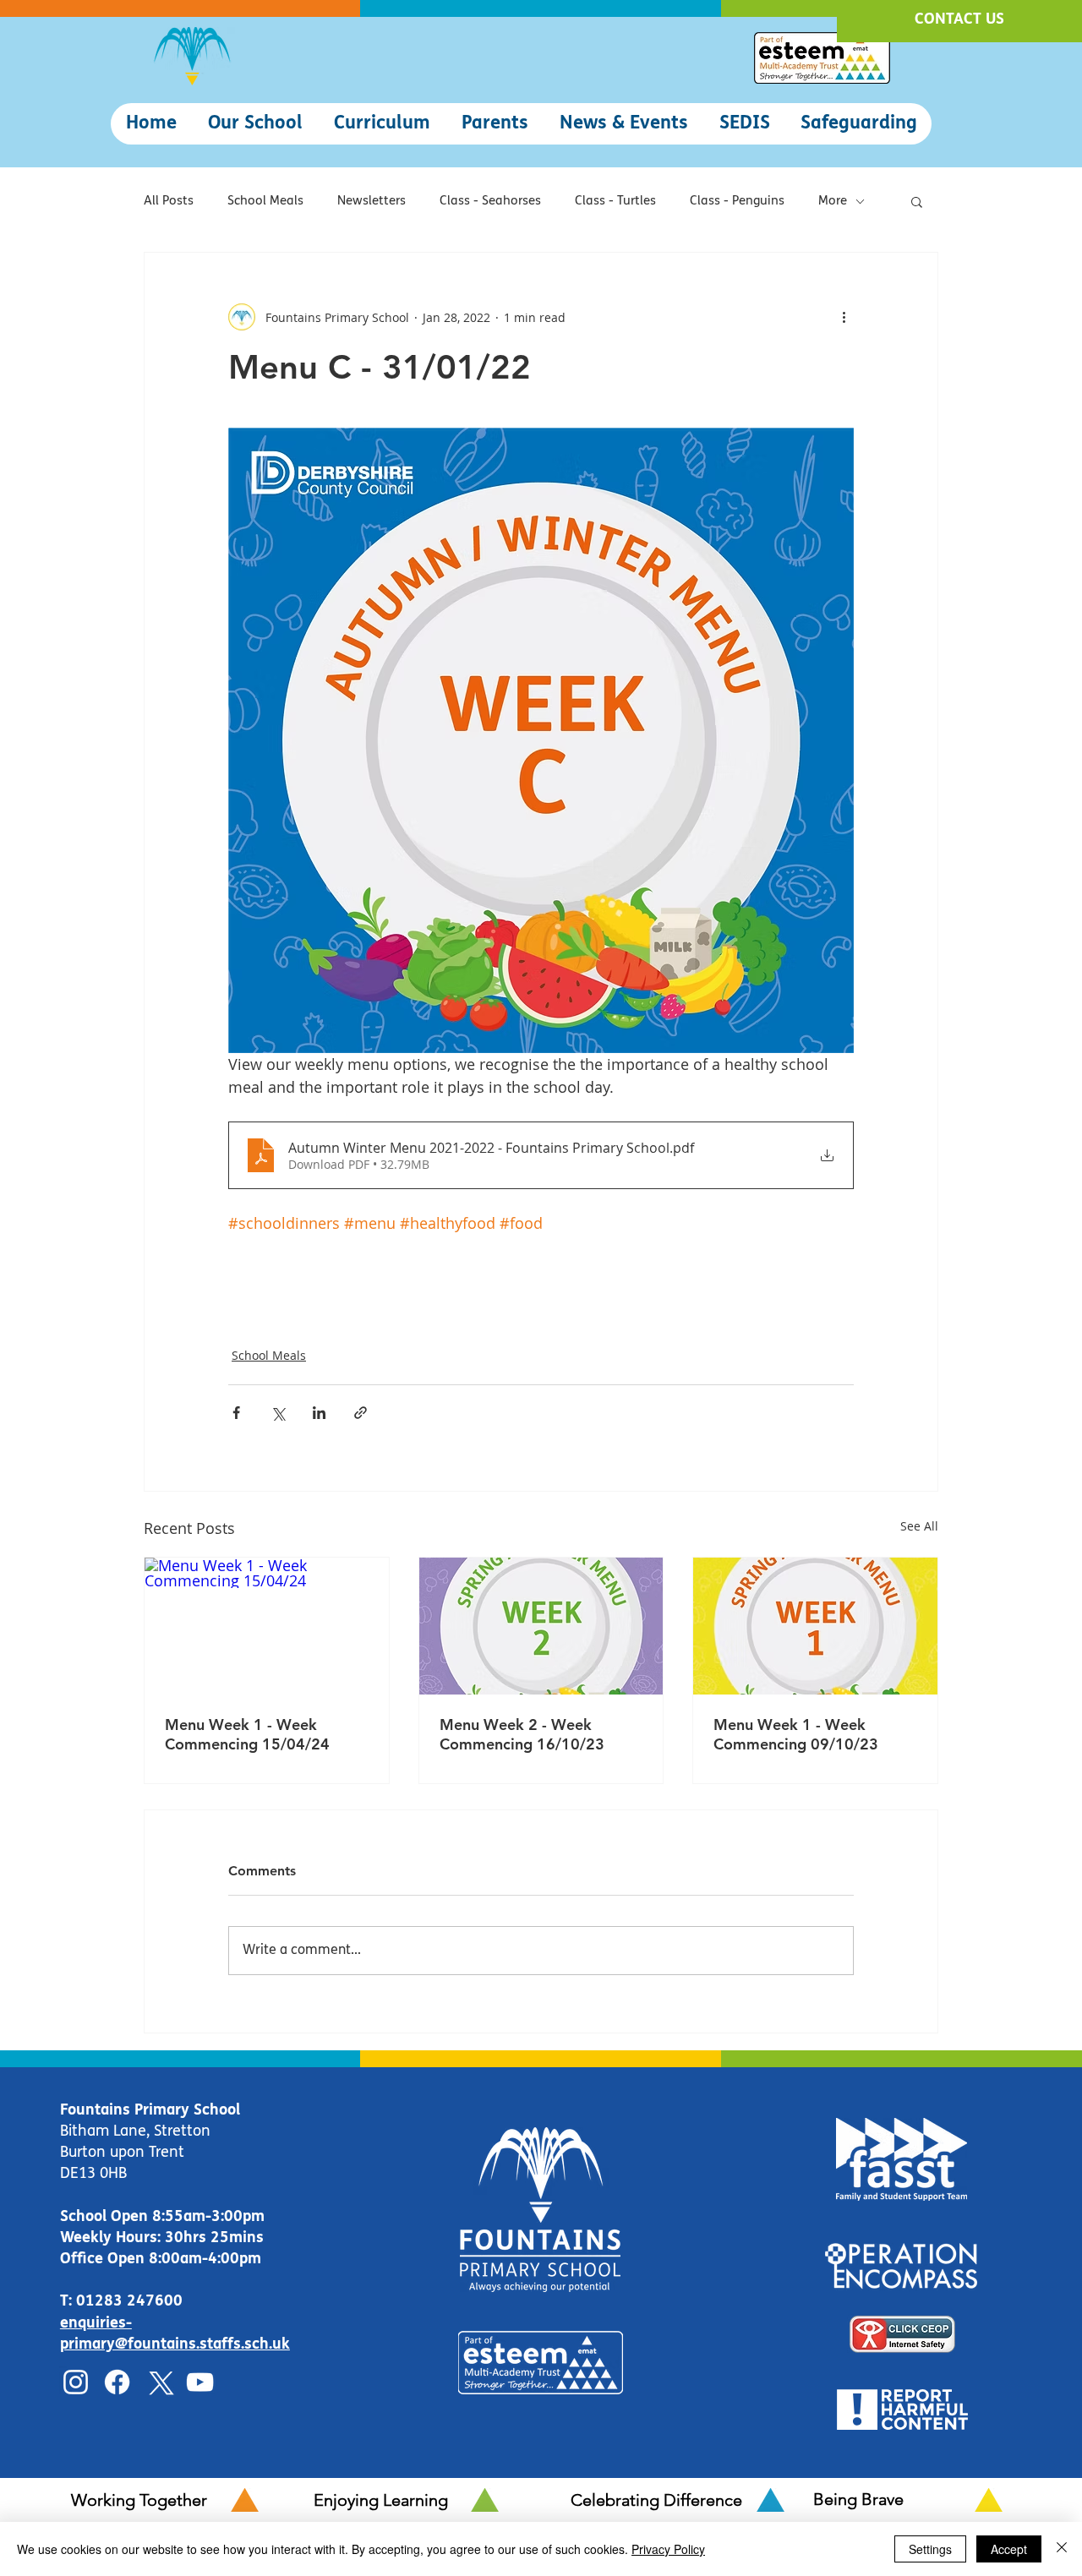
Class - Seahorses (490, 202)
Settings (930, 2549)
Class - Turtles (615, 202)
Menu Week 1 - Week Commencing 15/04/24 (247, 1734)
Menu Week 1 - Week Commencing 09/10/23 (796, 1734)
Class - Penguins (737, 202)
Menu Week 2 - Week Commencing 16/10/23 (522, 1734)
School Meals (265, 202)
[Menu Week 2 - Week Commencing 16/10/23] (541, 1626)
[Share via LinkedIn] (319, 1413)
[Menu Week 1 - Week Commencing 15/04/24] (267, 1626)
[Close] (1062, 2549)
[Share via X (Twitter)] (278, 1413)
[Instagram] (76, 2382)
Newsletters (372, 202)
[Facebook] (117, 2382)
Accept (1009, 2549)
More (833, 202)
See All (919, 1526)
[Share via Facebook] (236, 1413)
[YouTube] (200, 2382)
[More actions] (844, 317)
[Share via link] (361, 1413)
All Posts (169, 202)
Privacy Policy (668, 2549)
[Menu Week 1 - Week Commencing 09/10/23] (815, 1626)
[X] (158, 2382)
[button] (255, 124)
